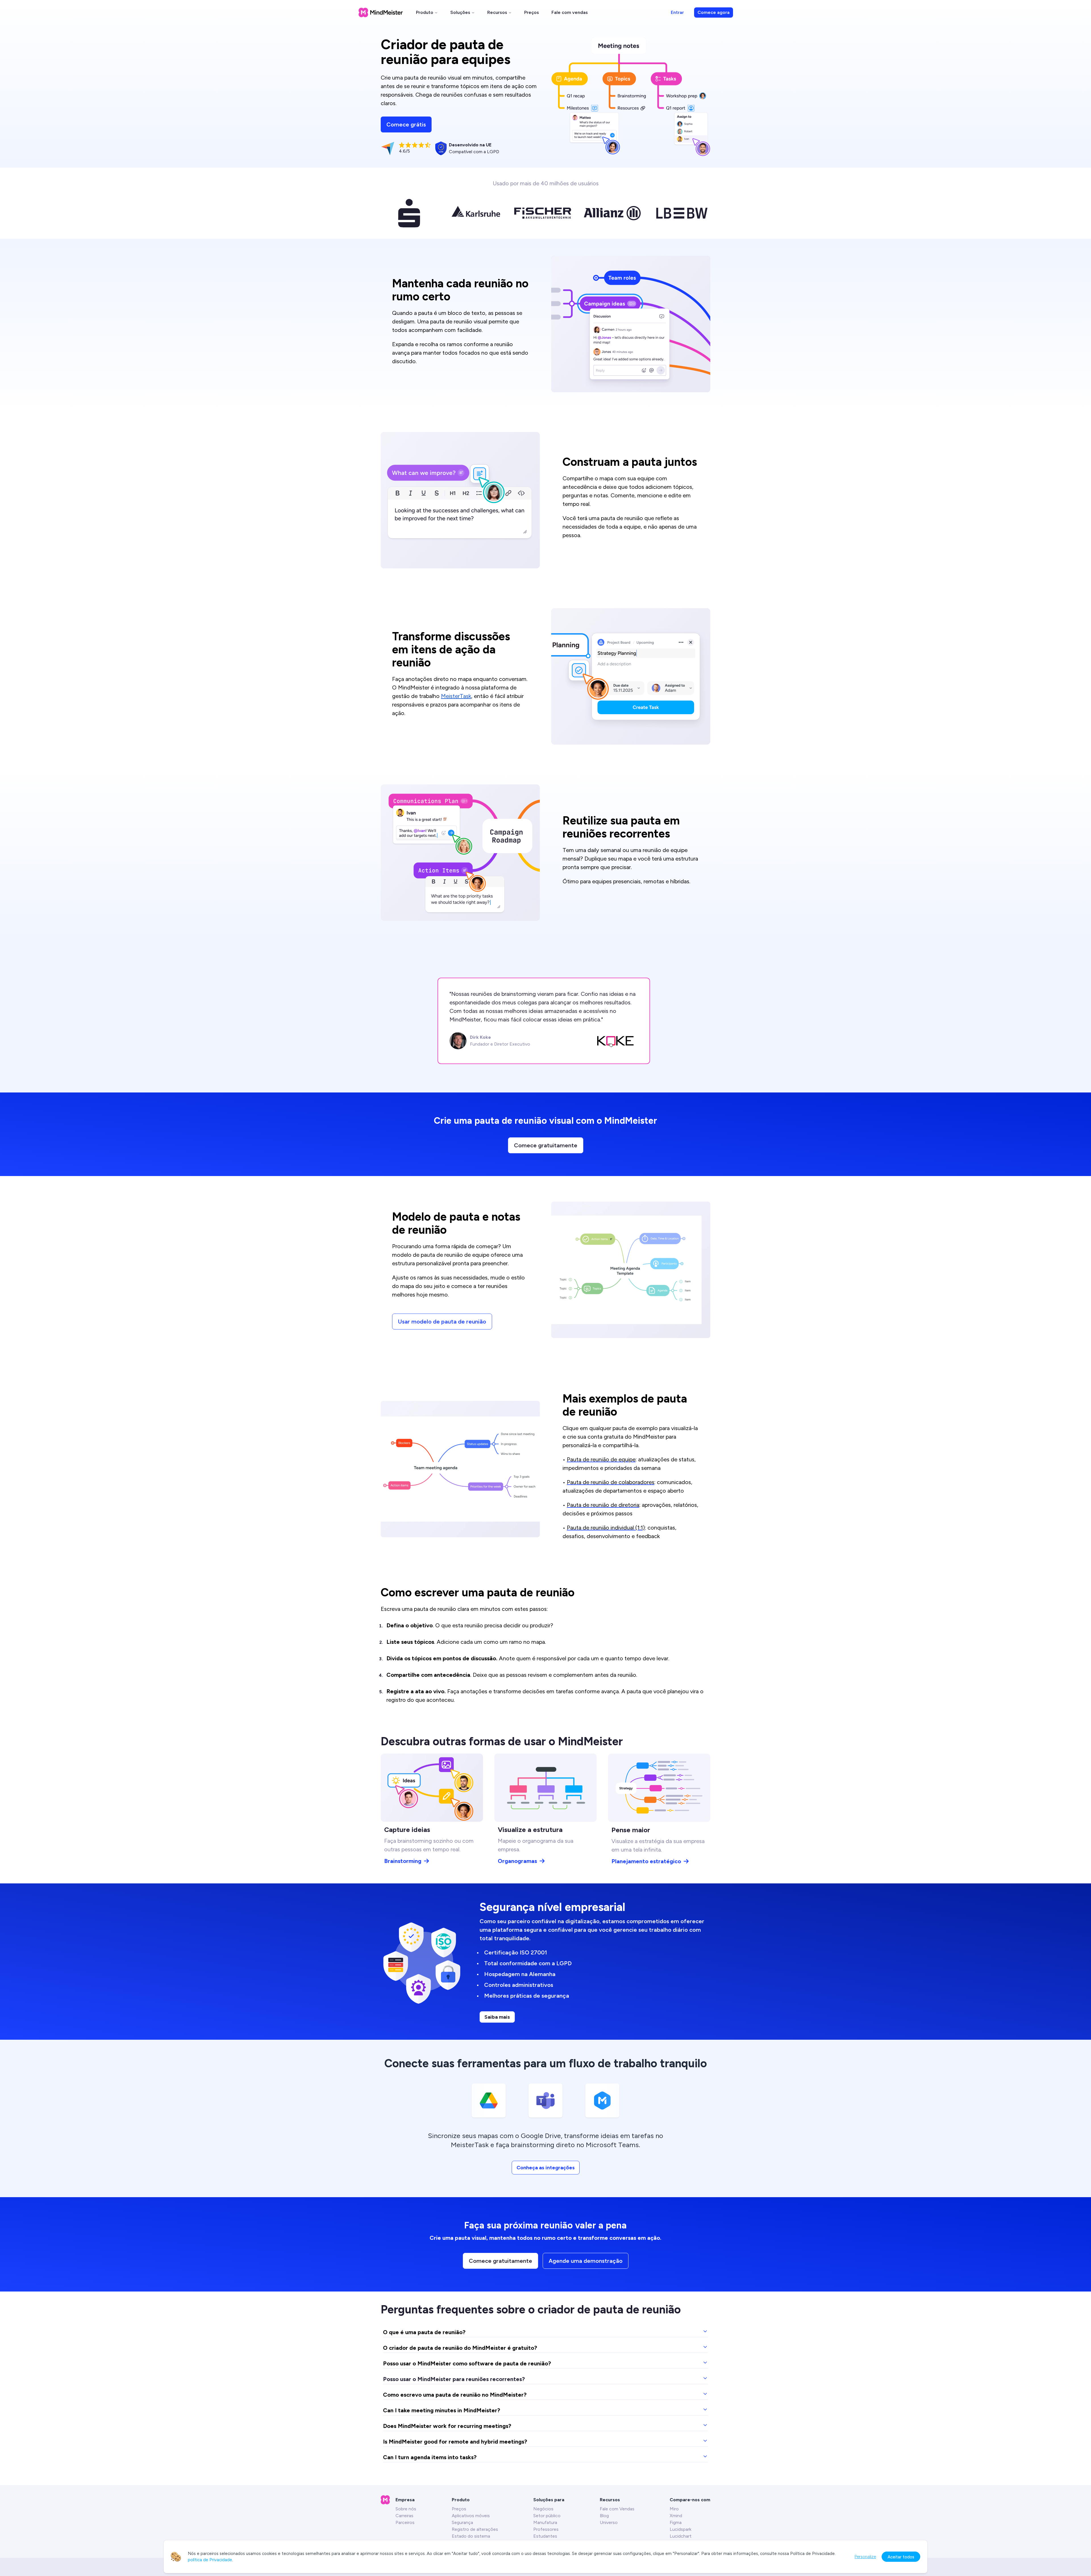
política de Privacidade (210, 2560)
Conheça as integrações (546, 2168)
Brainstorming (403, 1861)
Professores (546, 2529)
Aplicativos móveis (471, 2516)
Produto (425, 12)
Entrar (677, 12)
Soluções (460, 12)
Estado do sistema (471, 2536)
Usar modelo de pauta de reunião (442, 1322)
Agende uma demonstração (586, 2261)
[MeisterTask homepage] (381, 13)
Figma (676, 2522)
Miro (674, 2509)
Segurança (462, 2522)
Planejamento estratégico (646, 1861)
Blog (604, 2516)
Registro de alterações (475, 2529)
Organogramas (517, 1861)
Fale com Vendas (617, 2509)
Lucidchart (681, 2536)
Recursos (497, 12)
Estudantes (545, 2536)
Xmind (676, 2516)
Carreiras (404, 2516)
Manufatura (545, 2522)
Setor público (547, 2516)
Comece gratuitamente (546, 1145)
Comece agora (714, 12)
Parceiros (405, 2522)
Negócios (543, 2509)
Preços (532, 12)
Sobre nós (406, 2509)
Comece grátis (406, 124)
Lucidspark (680, 2529)
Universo (609, 2522)
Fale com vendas (570, 12)
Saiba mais (497, 2017)
